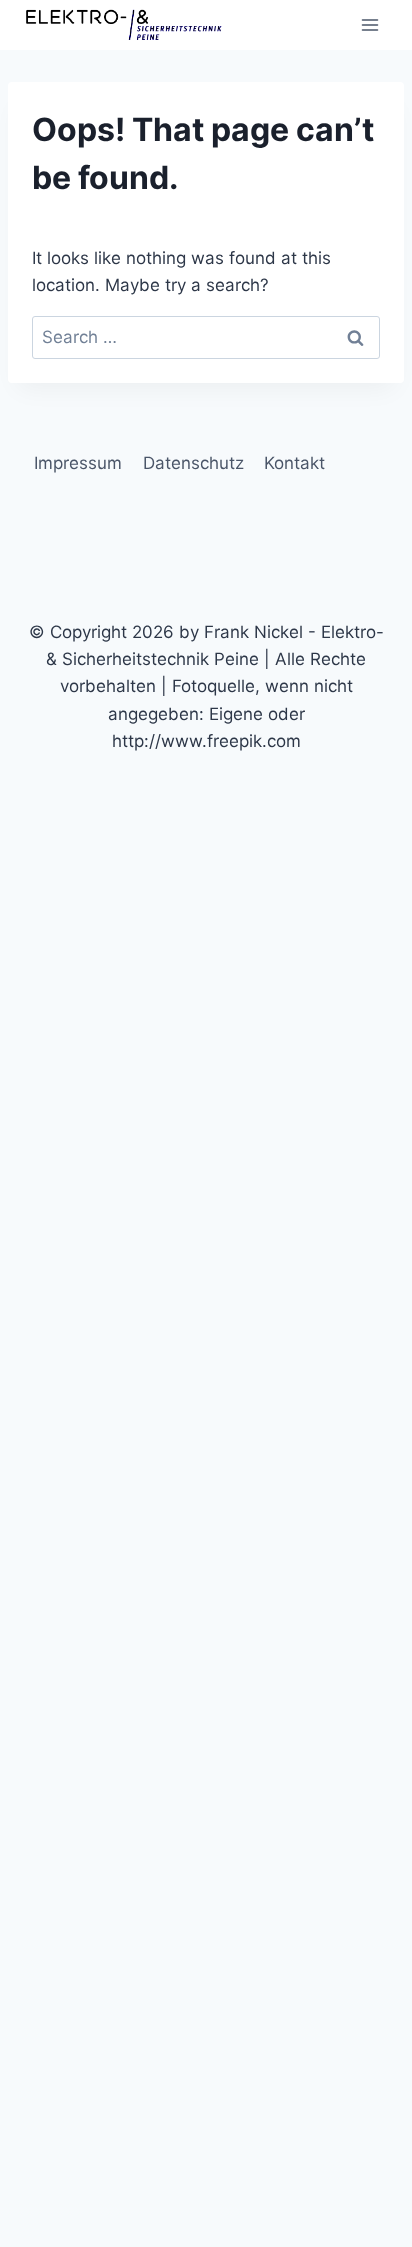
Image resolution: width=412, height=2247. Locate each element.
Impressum (78, 463)
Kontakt (294, 463)
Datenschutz (193, 463)
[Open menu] (369, 24)
